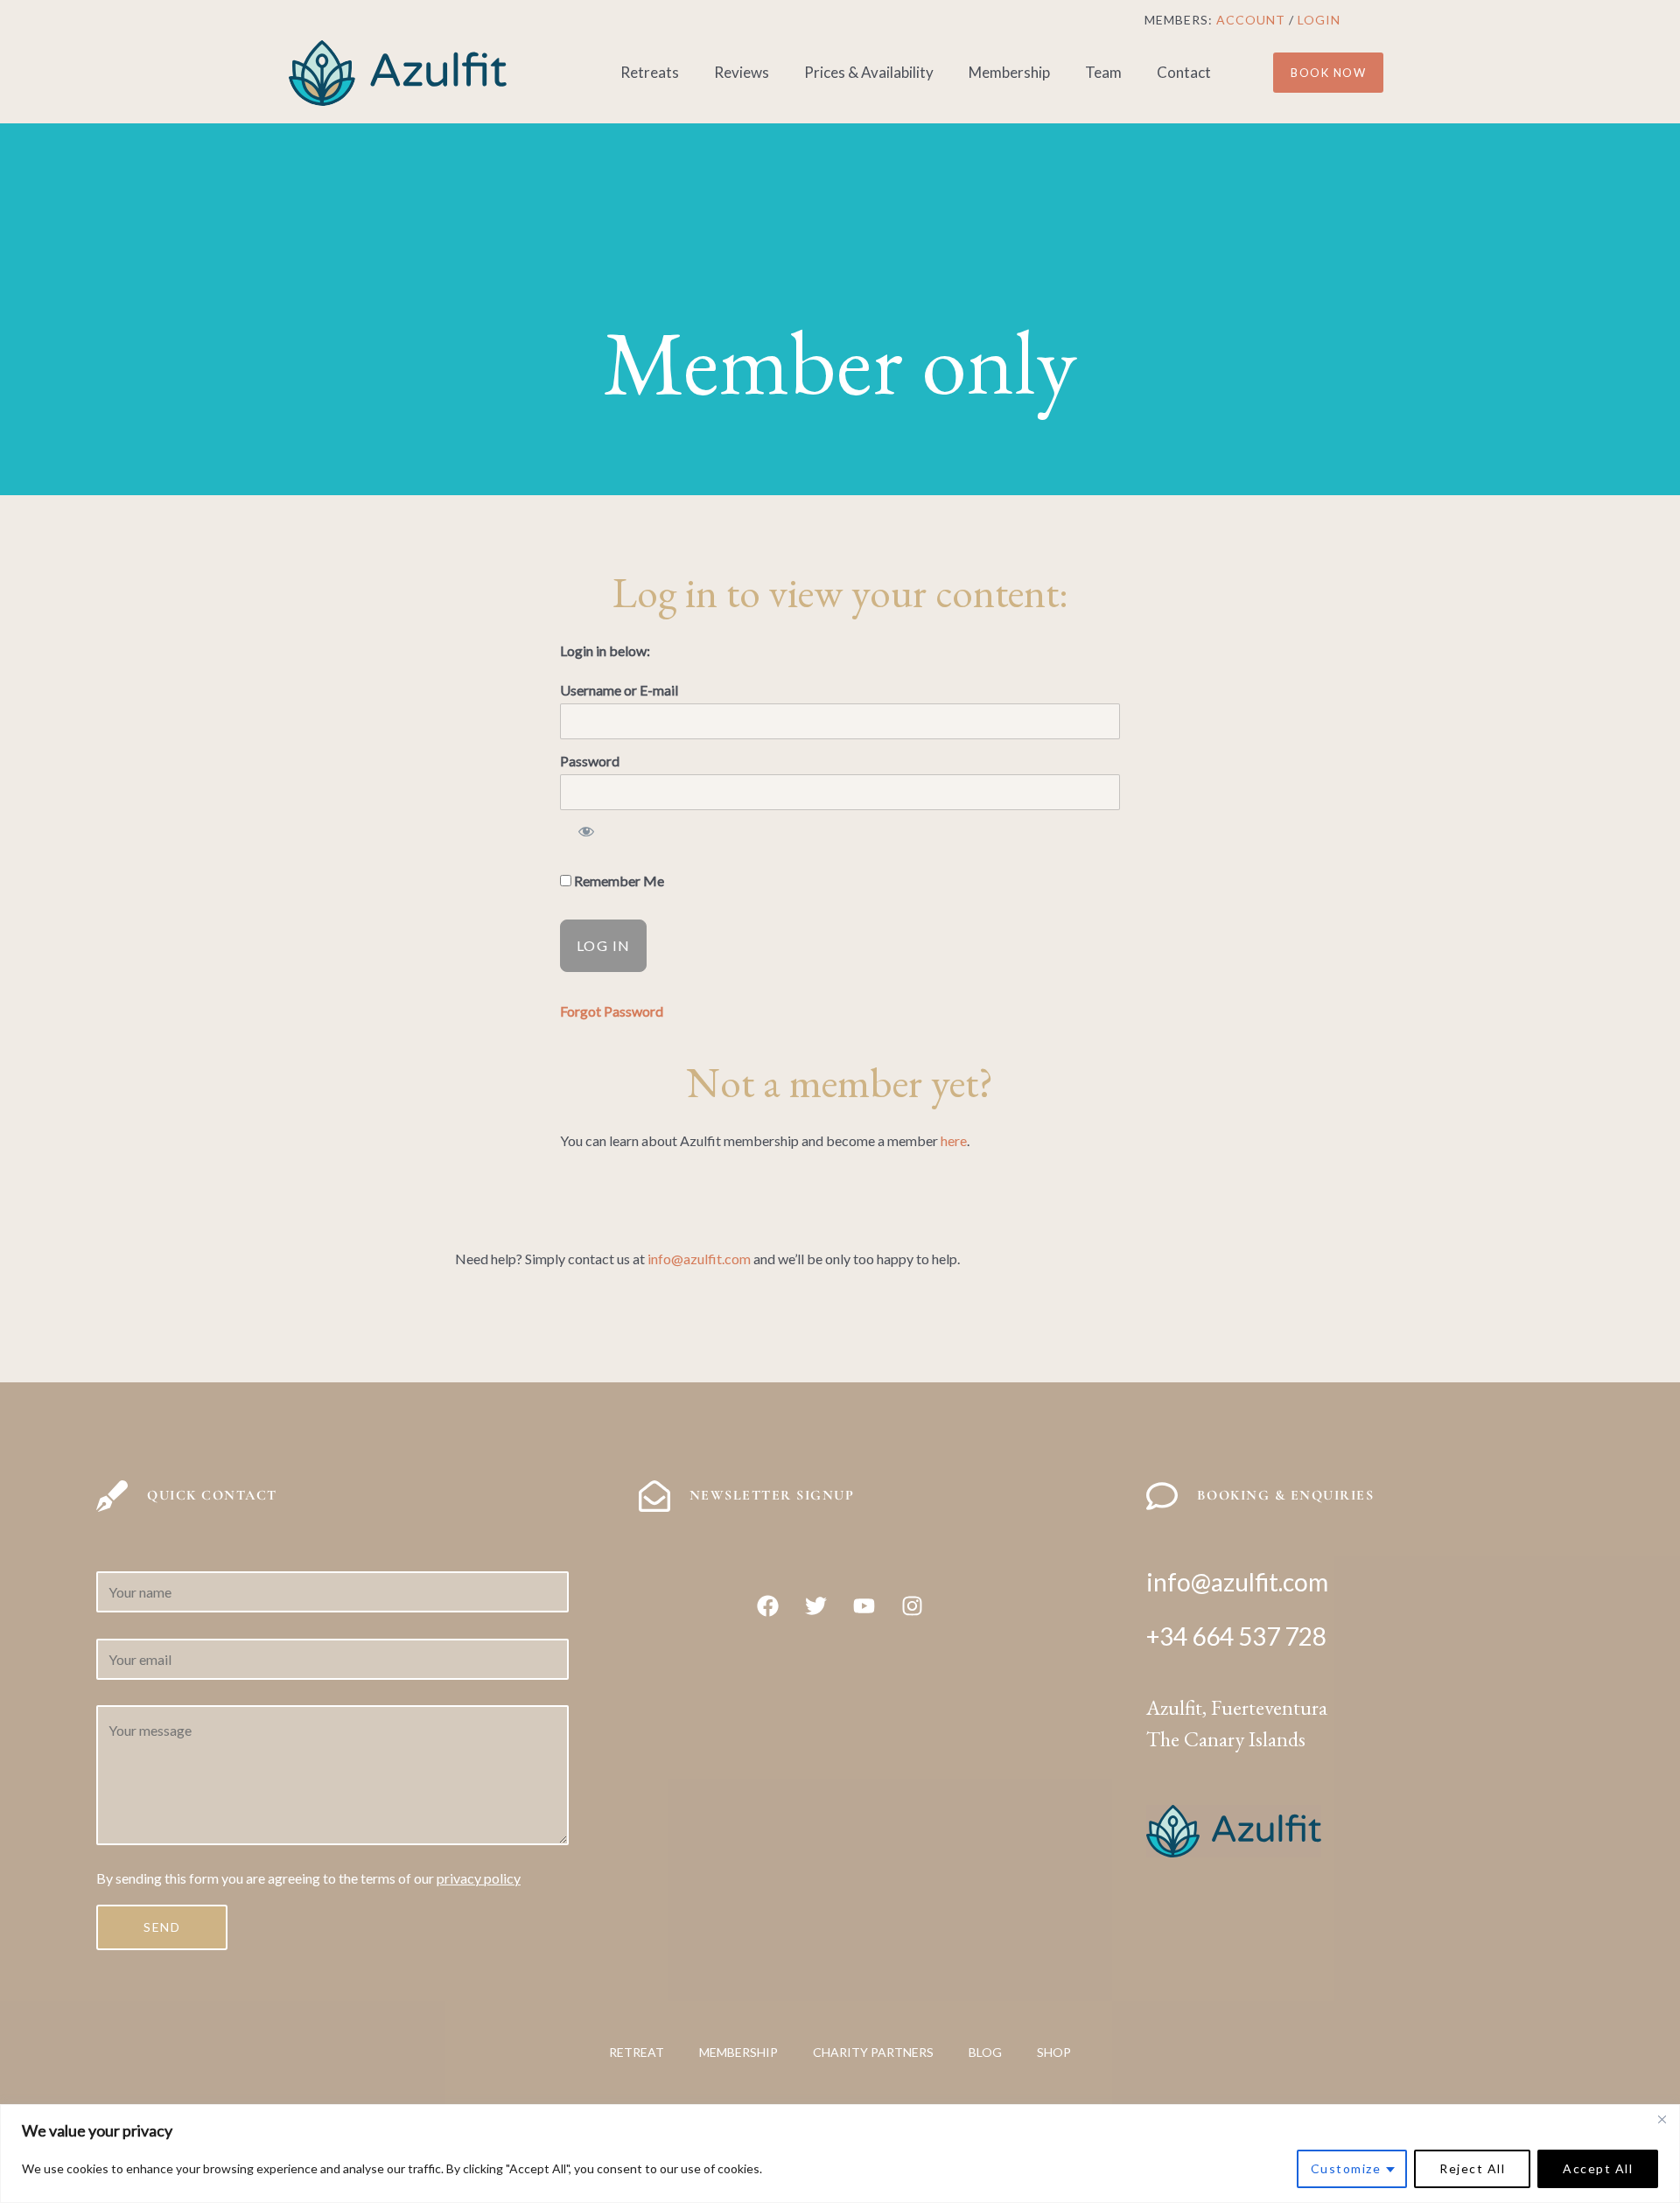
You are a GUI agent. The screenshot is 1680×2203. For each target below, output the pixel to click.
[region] (840, 2154)
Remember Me (618, 881)
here (954, 1140)
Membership (1009, 72)
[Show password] (586, 835)
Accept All (1598, 2168)
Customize (1346, 2168)
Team (1103, 72)
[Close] (1662, 2119)
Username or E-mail (619, 690)
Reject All (1472, 2168)
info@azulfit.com (699, 1259)
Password (590, 761)
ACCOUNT (1251, 20)
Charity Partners (873, 2052)
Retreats (650, 72)
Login (1319, 20)
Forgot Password (612, 1011)
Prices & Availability (869, 72)
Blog (985, 2052)
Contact (1184, 72)
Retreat (637, 2052)
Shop (1054, 2052)
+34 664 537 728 (1236, 1636)
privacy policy (479, 1878)
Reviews (742, 72)
